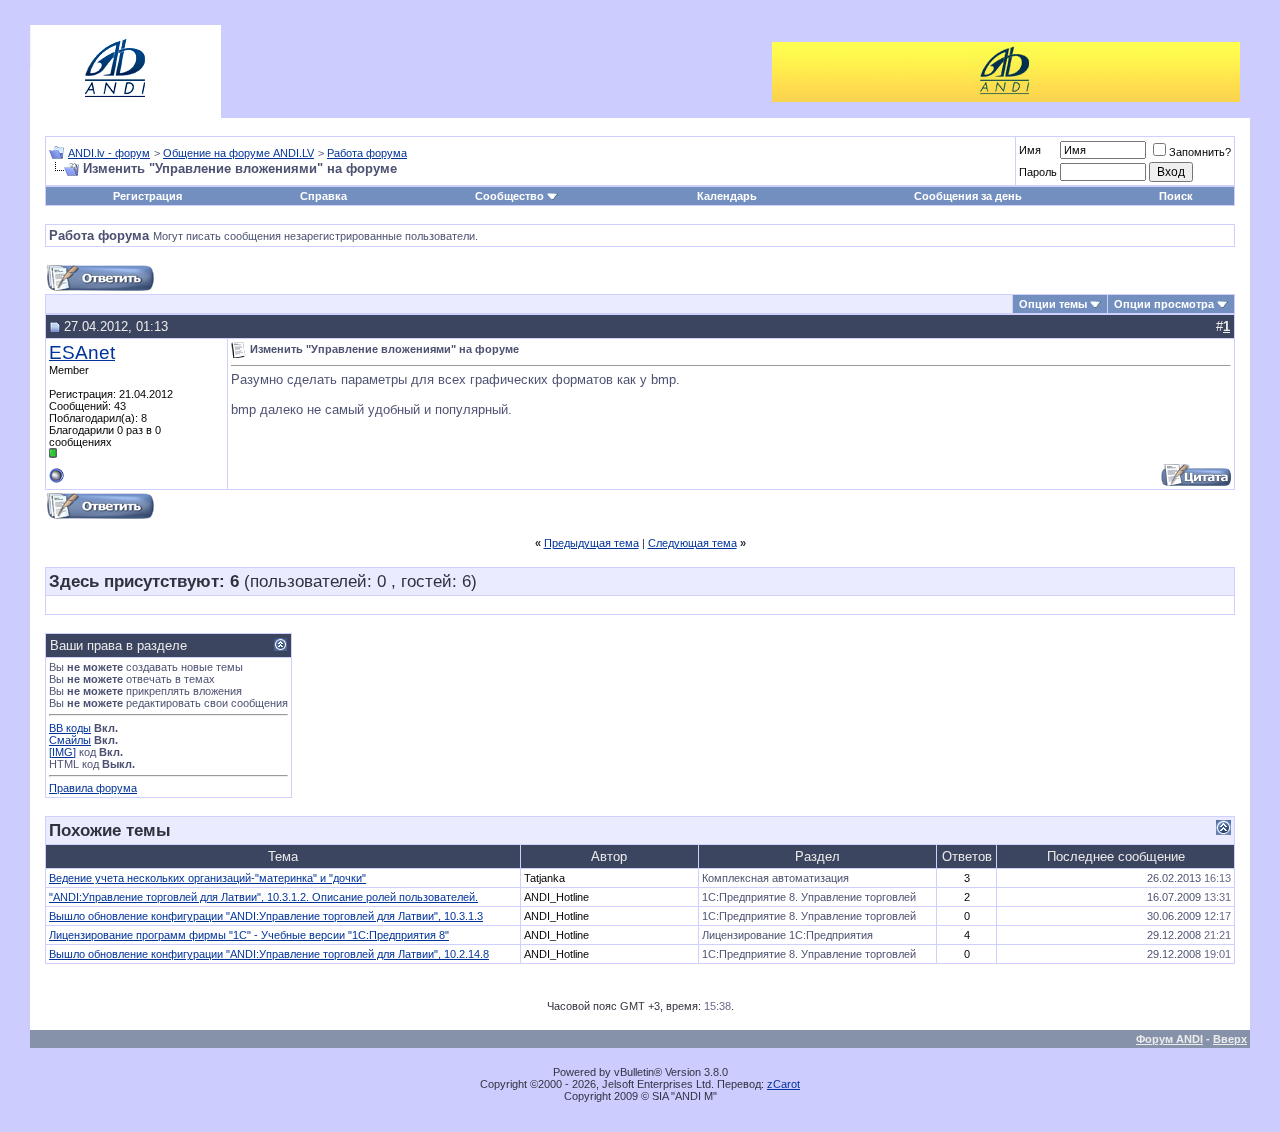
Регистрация (147, 196)
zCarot (783, 1084)
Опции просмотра (1164, 304)
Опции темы (1053, 304)
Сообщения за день (968, 196)
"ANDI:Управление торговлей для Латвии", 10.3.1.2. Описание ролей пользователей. (263, 897)
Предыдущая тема (591, 543)
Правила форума (93, 788)
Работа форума (367, 153)
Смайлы (70, 740)
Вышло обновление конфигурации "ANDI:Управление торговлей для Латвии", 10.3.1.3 (266, 916)
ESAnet (82, 352)
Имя (1030, 150)
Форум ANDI (1169, 1039)
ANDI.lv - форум (109, 153)
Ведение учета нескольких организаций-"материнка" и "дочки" (207, 878)
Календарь (727, 196)
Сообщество (509, 196)
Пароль (1038, 172)
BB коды (70, 728)
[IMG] (62, 752)
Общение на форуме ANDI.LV (238, 153)
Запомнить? (1200, 152)
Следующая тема (692, 543)
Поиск (1176, 196)
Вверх (1230, 1039)
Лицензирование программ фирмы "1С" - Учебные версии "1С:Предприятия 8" (249, 935)
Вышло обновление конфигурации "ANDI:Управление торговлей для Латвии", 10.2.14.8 (269, 954)
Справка (323, 196)
